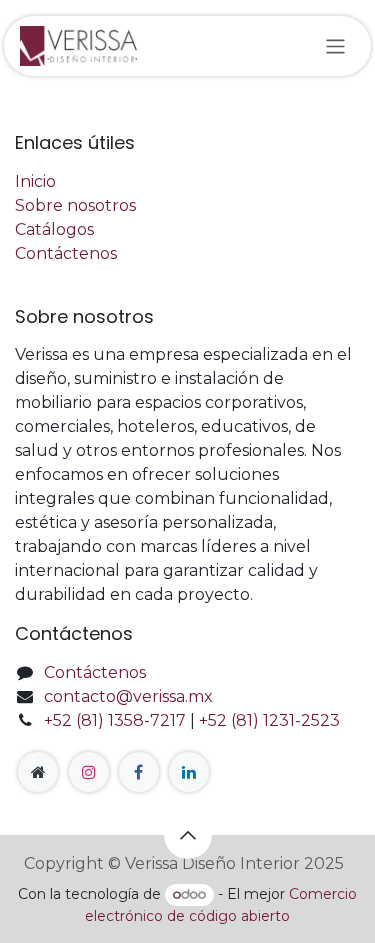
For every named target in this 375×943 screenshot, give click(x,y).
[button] (188, 835)
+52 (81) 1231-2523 (269, 720)
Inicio (35, 181)
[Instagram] (89, 772)
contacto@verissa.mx (128, 696)
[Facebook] (139, 772)
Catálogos (54, 229)
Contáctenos (66, 253)
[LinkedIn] (189, 772)
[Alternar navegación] (335, 45)
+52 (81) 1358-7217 (115, 720)
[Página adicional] (38, 772)
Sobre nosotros (75, 205)
